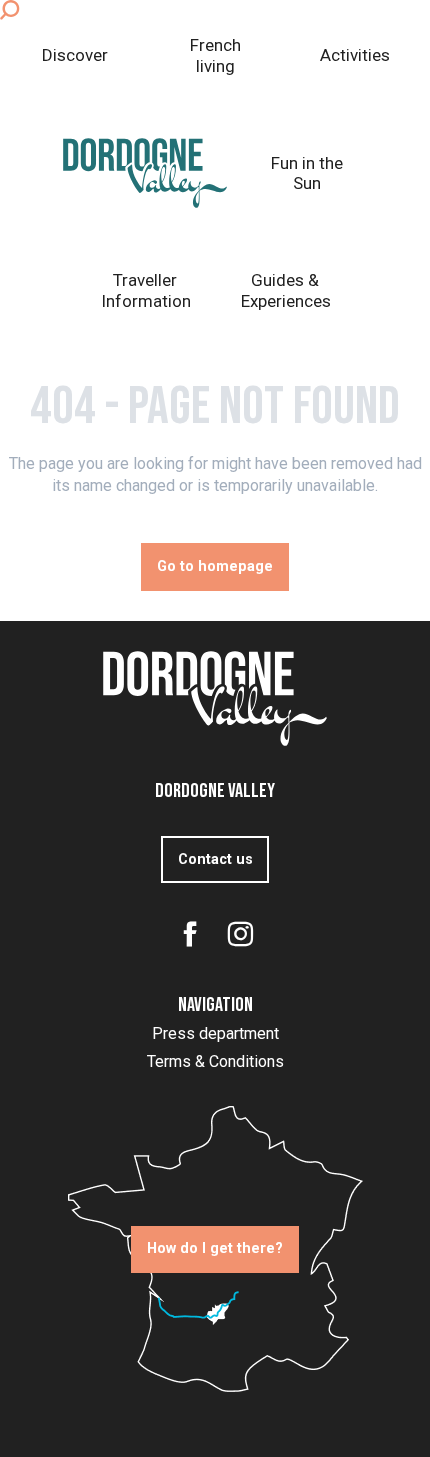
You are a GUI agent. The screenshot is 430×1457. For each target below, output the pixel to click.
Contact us (215, 859)
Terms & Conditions (215, 1061)
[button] (9, 10)
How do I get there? (215, 1248)
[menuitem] (75, 55)
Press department (215, 1033)
